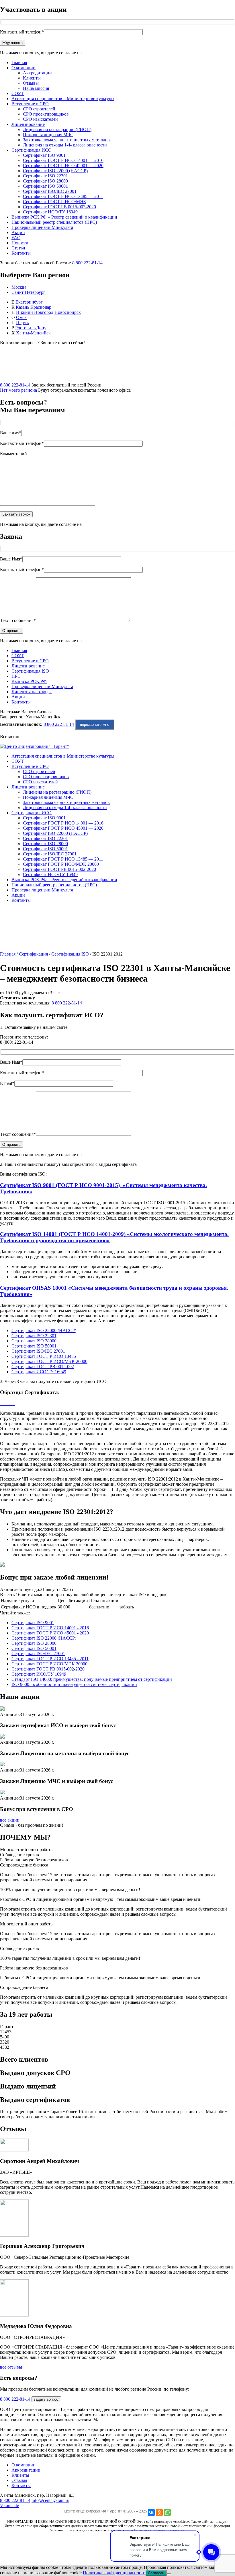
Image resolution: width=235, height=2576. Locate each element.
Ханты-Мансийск (33, 333)
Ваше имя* (11, 433)
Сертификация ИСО (32, 150)
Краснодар (41, 307)
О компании (23, 68)
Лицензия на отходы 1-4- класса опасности (65, 145)
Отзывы (31, 83)
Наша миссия (36, 88)
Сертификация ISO (30, 671)
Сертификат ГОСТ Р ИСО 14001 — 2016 (63, 160)
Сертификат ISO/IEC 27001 (50, 191)
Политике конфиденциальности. (159, 2530)
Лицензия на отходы (32, 692)
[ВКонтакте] (151, 2512)
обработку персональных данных (115, 53)
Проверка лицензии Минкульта (42, 227)
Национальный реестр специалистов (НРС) (54, 222)
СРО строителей (39, 109)
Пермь (22, 323)
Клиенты (32, 78)
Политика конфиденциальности (114, 2573)
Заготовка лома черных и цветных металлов (66, 140)
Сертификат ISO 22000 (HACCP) (55, 171)
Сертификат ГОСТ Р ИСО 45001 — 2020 (63, 166)
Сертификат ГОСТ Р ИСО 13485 (44, 1356)
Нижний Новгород (35, 312)
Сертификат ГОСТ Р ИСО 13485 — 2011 (63, 196)
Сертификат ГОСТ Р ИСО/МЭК (55, 202)
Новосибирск (68, 312)
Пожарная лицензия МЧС (48, 135)
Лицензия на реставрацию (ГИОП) (57, 129)
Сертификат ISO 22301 (45, 176)
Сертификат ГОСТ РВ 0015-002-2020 (59, 207)
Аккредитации (37, 73)
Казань (22, 307)
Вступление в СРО (30, 104)
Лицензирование (28, 124)
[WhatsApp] (167, 2512)
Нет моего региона (18, 390)
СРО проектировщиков (46, 114)
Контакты (21, 253)
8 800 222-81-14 (87, 263)
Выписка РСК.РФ (29, 681)
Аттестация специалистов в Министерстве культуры (63, 99)
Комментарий (13, 454)
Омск (21, 317)
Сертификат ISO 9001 (44, 155)
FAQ (16, 238)
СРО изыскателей (40, 119)
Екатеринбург (29, 302)
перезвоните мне (95, 725)
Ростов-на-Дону (31, 328)
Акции (18, 232)
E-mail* (7, 1083)
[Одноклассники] (159, 2512)
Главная (19, 63)
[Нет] (169, 2574)
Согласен (156, 2573)
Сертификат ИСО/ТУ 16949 (50, 212)
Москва (19, 287)
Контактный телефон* (22, 32)
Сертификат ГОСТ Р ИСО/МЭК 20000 (61, 864)
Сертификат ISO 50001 (45, 186)
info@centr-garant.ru (50, 2500)
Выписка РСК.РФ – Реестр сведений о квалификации (64, 217)
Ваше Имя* (11, 559)
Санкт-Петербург (28, 292)
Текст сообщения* (18, 620)
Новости (20, 243)
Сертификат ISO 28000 (45, 181)
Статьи (18, 248)
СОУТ (18, 93)
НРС (16, 676)
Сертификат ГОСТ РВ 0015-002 (43, 1367)
